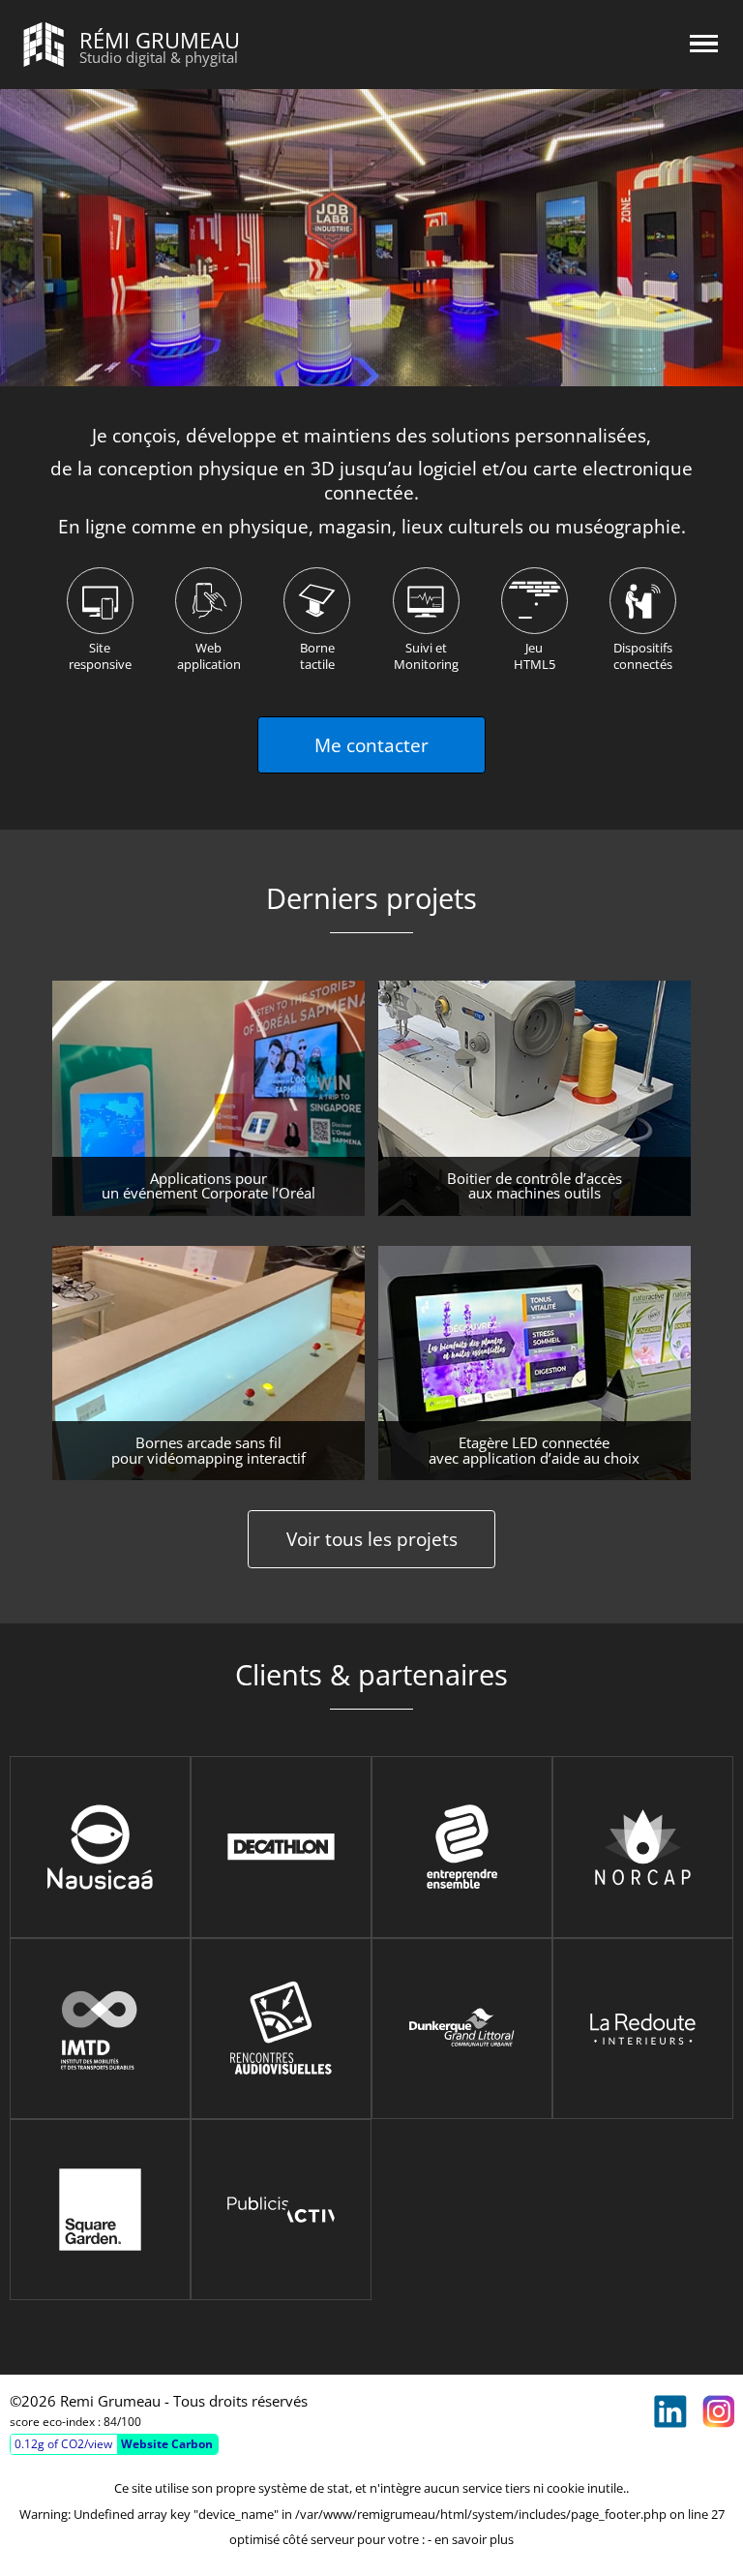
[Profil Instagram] (719, 2411)
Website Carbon (167, 2444)
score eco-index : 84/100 (75, 2422)
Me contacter (371, 745)
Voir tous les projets (372, 1539)
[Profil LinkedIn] (670, 2411)
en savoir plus (474, 2539)
